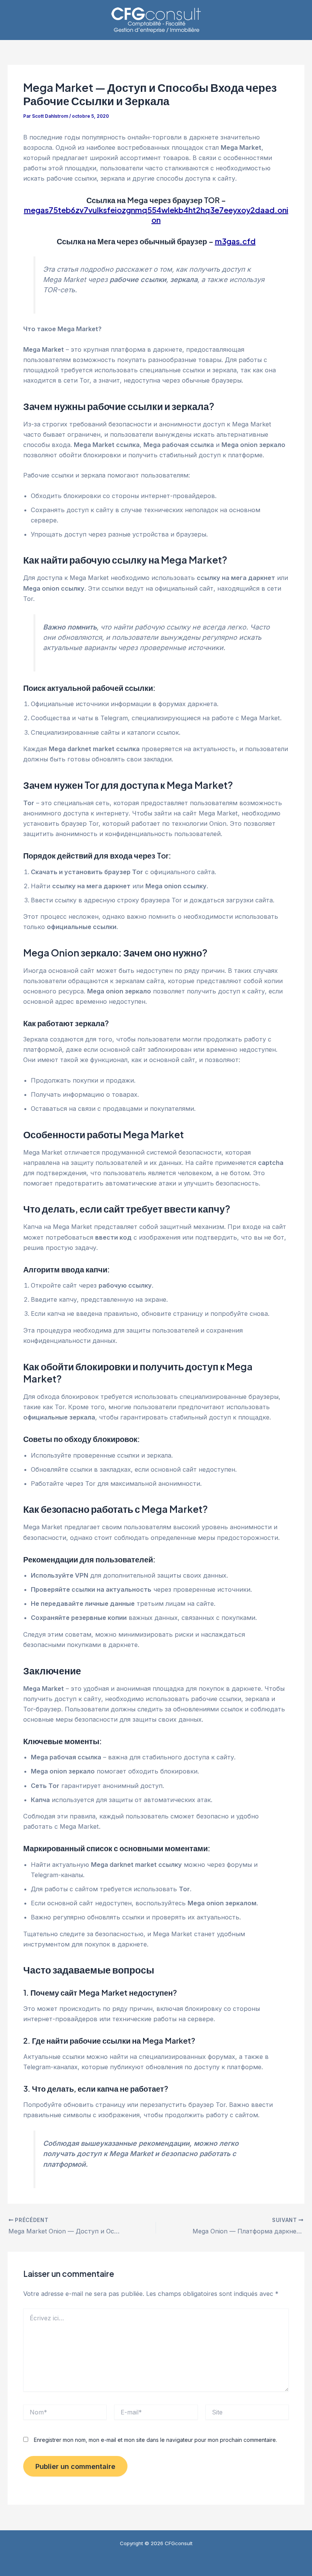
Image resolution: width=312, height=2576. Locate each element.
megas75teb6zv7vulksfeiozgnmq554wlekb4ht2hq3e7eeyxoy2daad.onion (156, 215)
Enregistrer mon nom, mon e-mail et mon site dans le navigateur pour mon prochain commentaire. (155, 2440)
